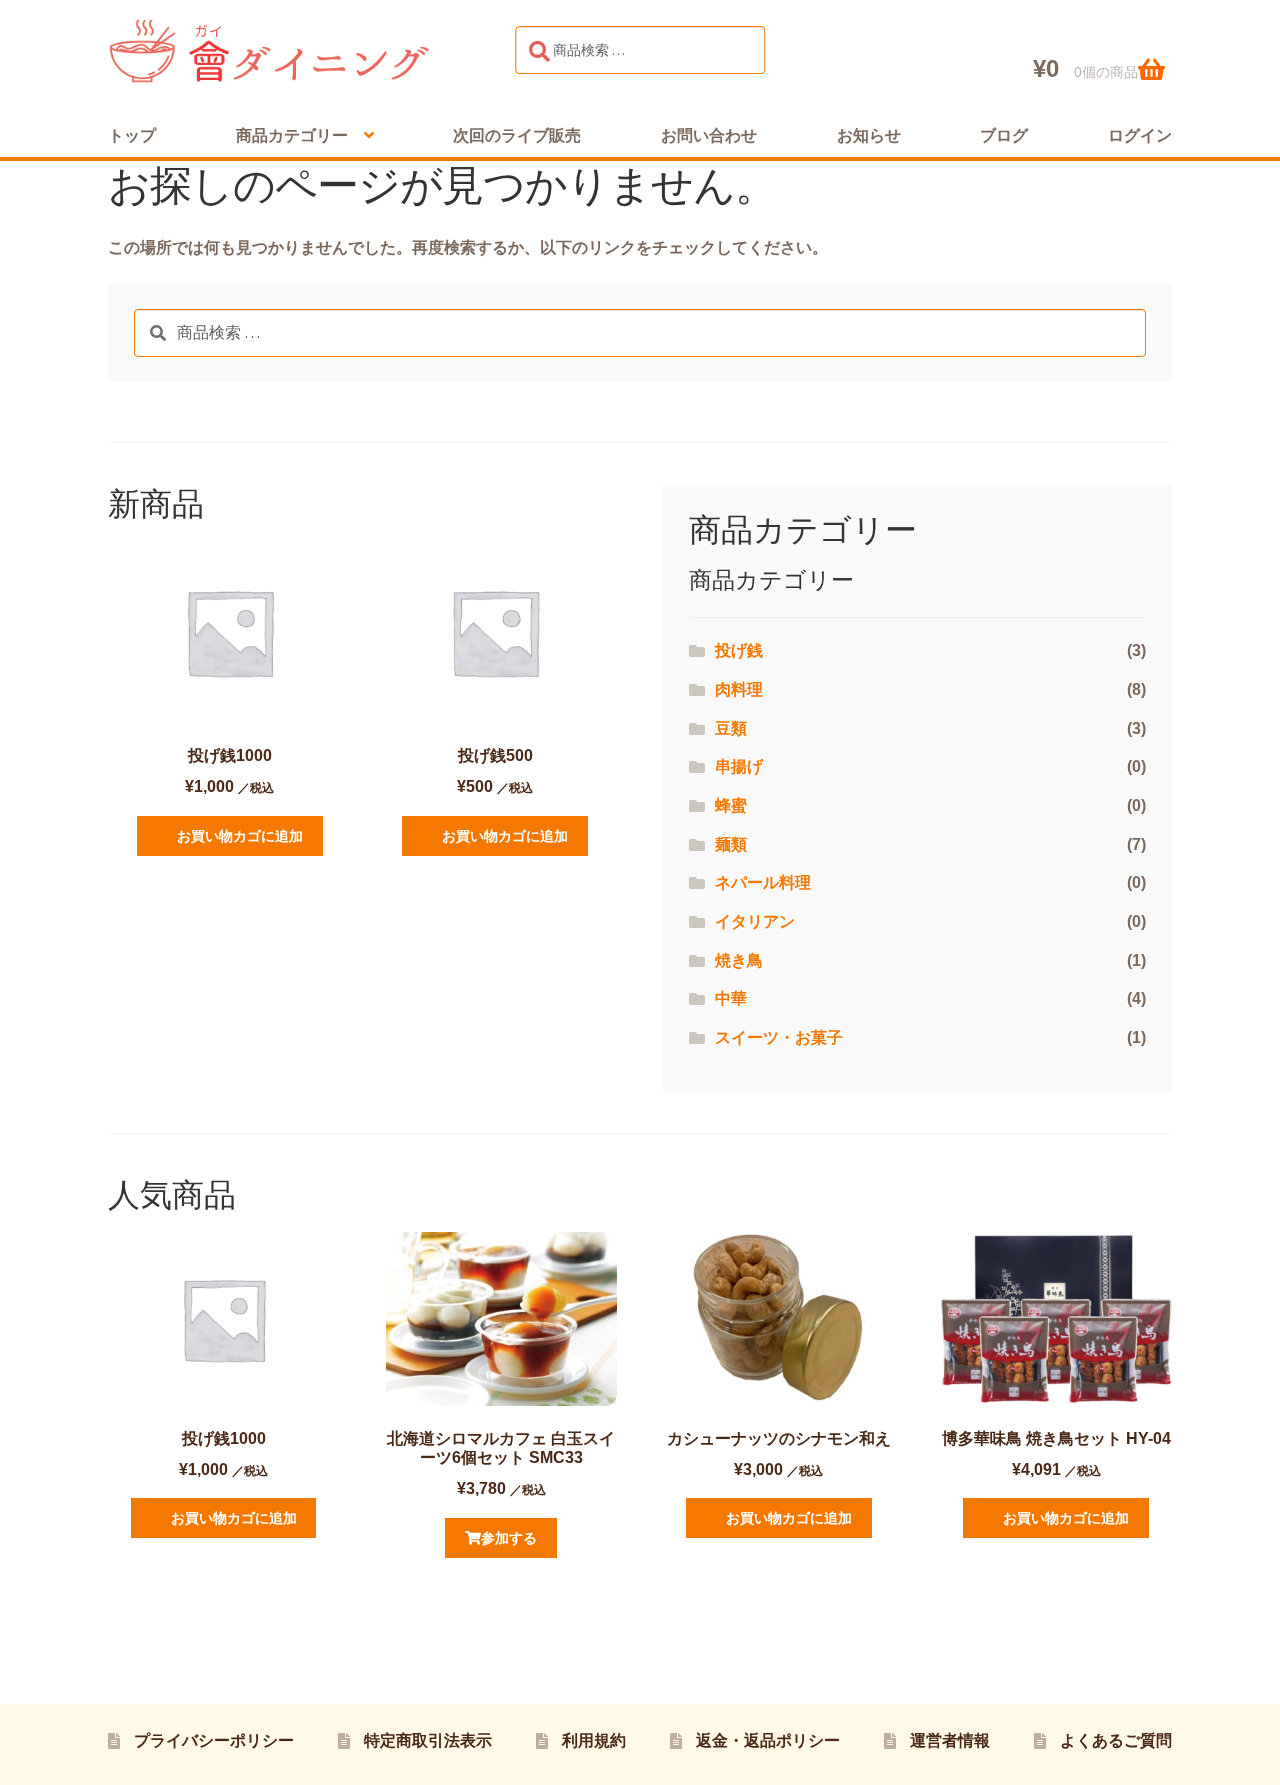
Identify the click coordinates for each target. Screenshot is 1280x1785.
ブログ (1004, 135)
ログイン (1140, 135)
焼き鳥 (739, 960)
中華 (731, 998)
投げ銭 (739, 650)
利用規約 (594, 1740)
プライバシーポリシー (214, 1740)
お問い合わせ (709, 135)
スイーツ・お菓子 (779, 1037)
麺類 (731, 844)
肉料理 (739, 689)
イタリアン (755, 921)
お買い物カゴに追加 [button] (240, 836)
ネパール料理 (763, 882)
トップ (132, 135)
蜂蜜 (731, 805)
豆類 (731, 728)
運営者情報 (950, 1740)
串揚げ (739, 766)
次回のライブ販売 (517, 135)
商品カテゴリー (292, 135)
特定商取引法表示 (428, 1740)
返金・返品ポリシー (768, 1740)
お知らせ (869, 135)
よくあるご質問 (1116, 1740)
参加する (509, 1538)
